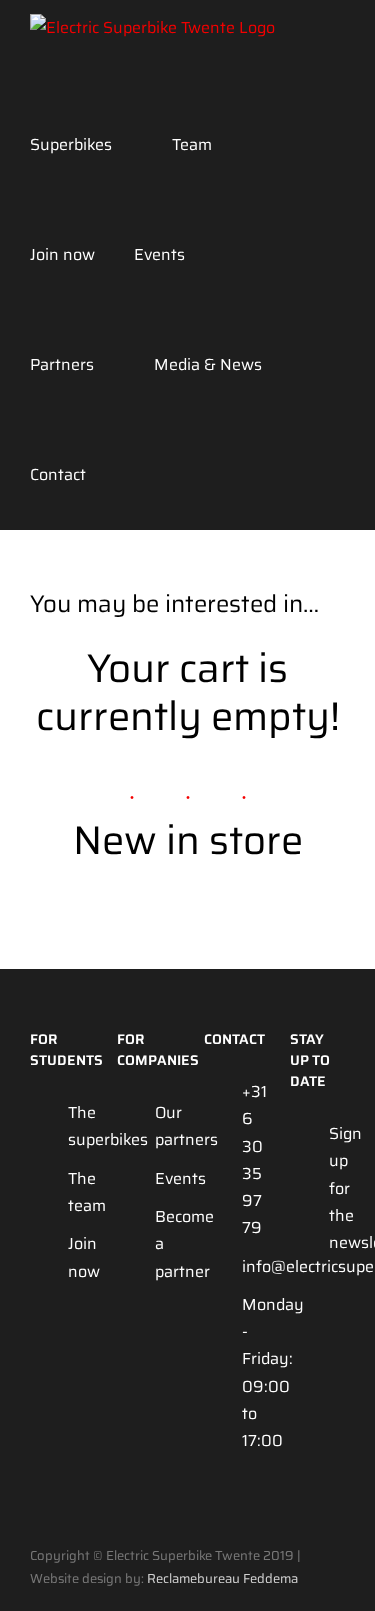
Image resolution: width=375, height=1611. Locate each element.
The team (76, 1192)
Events (163, 1178)
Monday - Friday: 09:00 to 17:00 (250, 1372)
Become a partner (163, 1243)
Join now (76, 1257)
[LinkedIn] (299, 1363)
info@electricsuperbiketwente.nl (250, 1266)
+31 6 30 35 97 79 (250, 1159)
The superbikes (76, 1126)
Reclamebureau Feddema (222, 1578)
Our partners (163, 1126)
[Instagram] (299, 1324)
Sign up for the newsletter (337, 1188)
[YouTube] (333, 1324)
